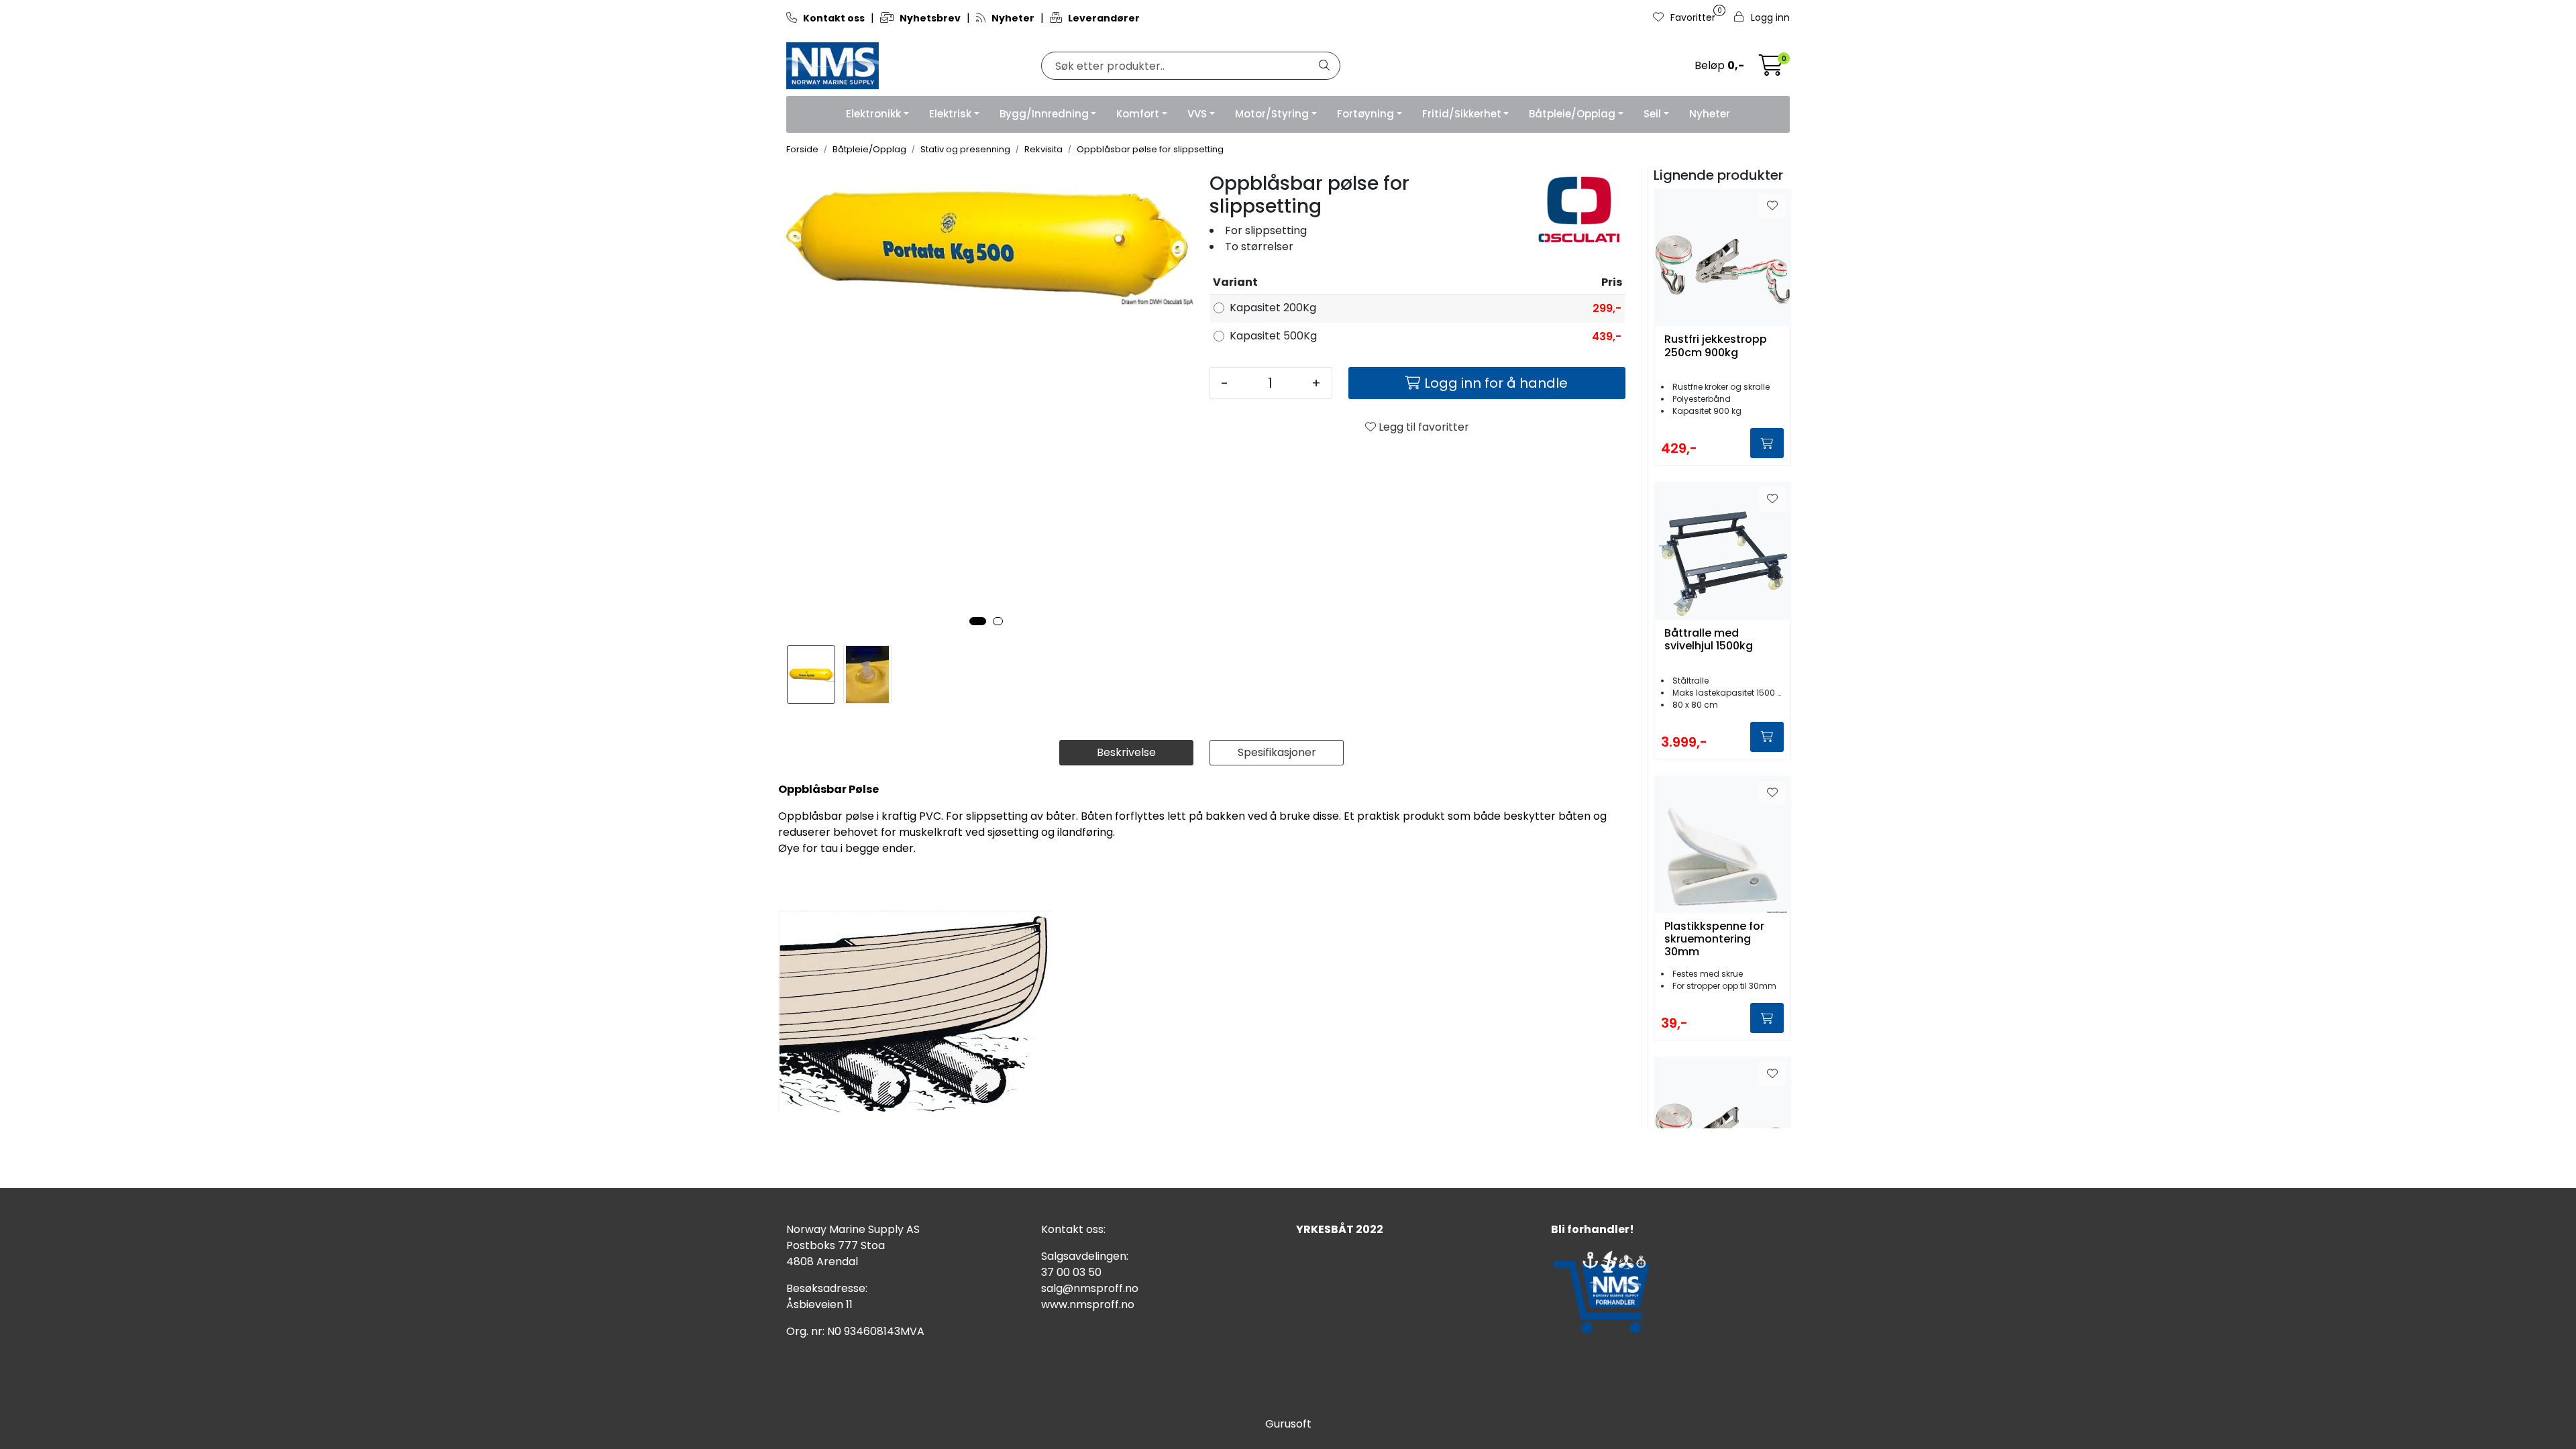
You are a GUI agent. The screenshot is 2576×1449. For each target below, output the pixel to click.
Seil (1652, 114)
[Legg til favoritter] (1772, 206)
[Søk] (1324, 66)
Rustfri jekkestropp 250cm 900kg (1716, 346)
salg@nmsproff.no (1090, 1288)
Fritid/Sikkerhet (1462, 114)
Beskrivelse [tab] (1126, 752)
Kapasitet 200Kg (1273, 308)
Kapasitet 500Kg (1273, 336)
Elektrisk (950, 114)
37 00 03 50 (1071, 1272)
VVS (1197, 114)
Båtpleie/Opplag (1572, 114)
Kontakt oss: (1073, 1229)
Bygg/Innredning (1044, 114)
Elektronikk (873, 114)
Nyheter (1710, 114)
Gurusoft (1288, 1424)
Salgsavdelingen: (1085, 1256)
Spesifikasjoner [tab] (1277, 752)
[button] (978, 621)
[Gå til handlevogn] (1771, 69)
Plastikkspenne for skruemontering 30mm (1714, 939)
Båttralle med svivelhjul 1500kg (1709, 640)
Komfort (1138, 114)
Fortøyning (1365, 114)
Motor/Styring (1272, 114)
